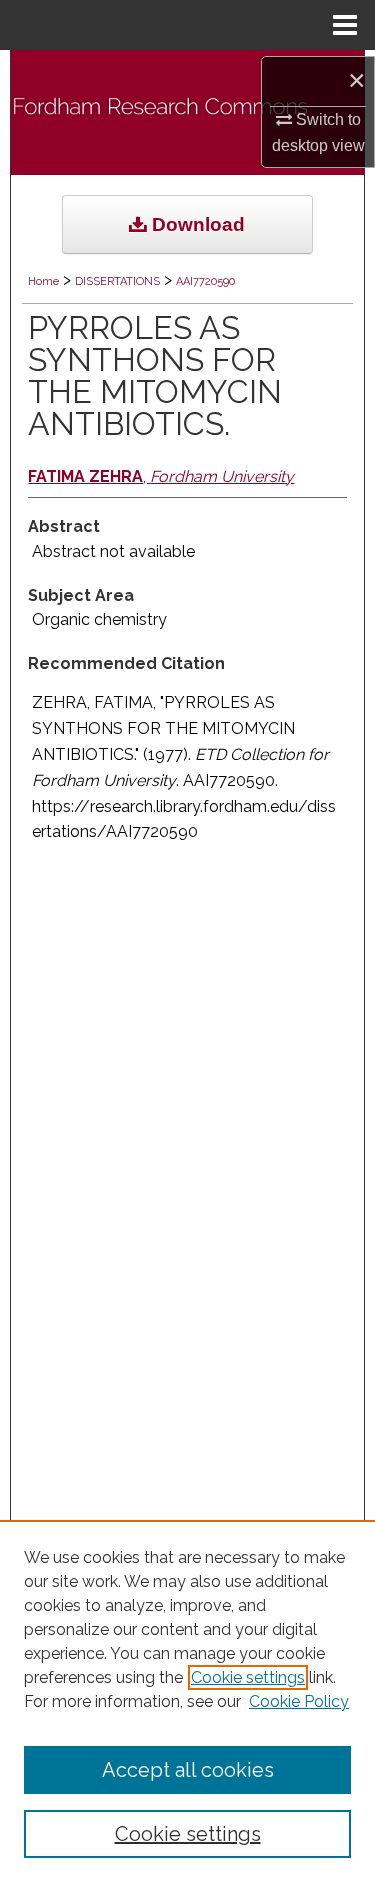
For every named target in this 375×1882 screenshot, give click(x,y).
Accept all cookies (188, 1770)
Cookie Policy (299, 1701)
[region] (187, 1701)
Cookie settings (248, 1677)
